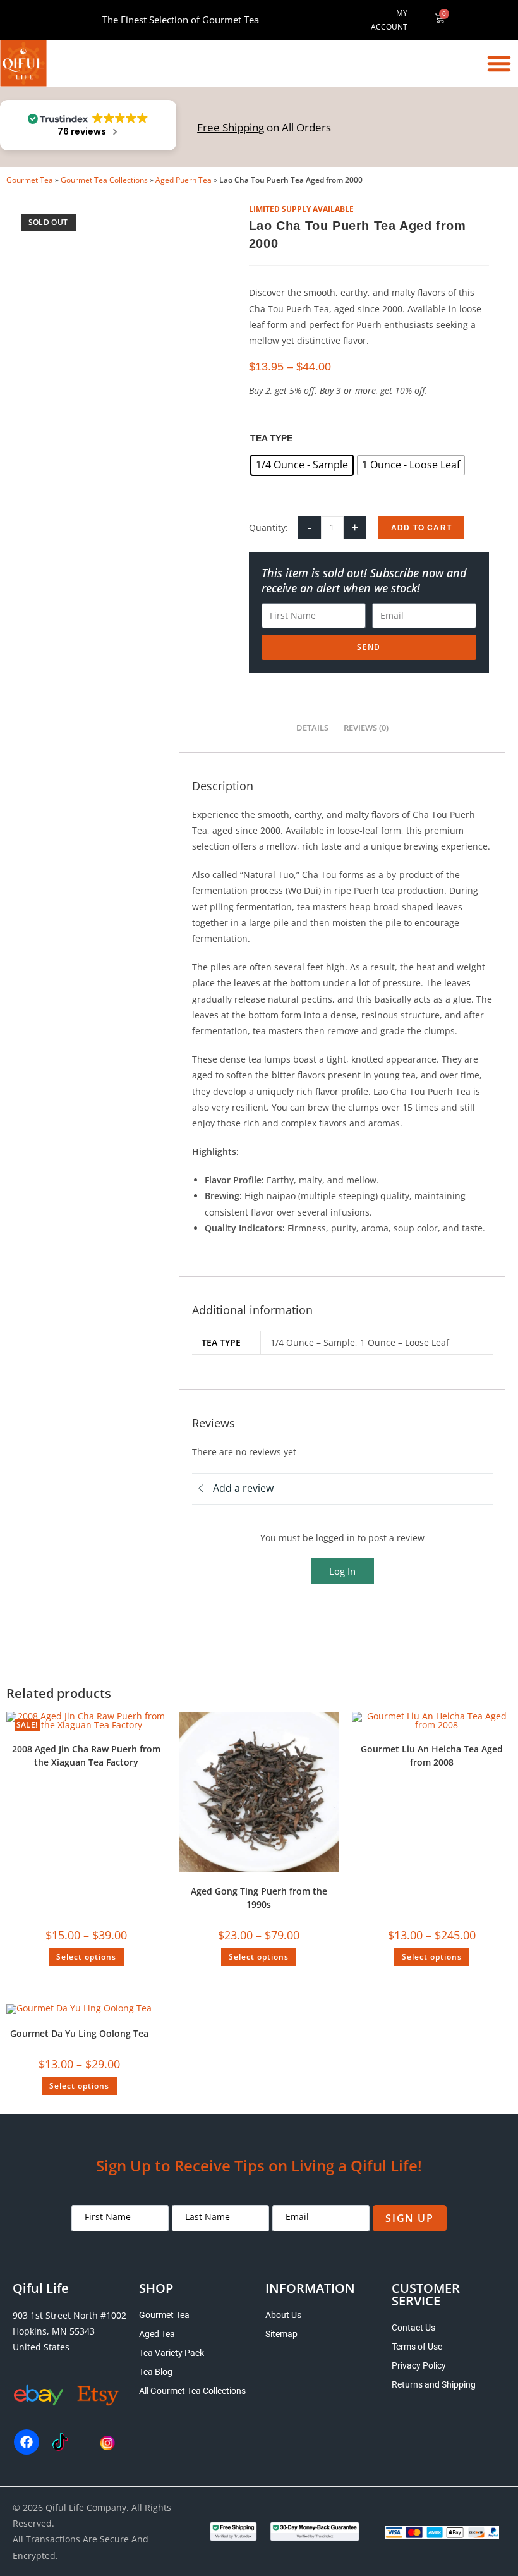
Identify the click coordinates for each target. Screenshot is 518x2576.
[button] (499, 63)
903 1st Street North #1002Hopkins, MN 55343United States (69, 2331)
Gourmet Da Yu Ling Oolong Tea (79, 2033)
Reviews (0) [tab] (366, 728)
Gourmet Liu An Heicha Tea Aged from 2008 (432, 1755)
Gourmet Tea (30, 180)
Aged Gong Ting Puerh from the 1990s (259, 1898)
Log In (342, 1571)
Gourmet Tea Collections (104, 180)
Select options (86, 1957)
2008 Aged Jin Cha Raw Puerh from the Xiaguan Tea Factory (86, 1755)
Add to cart (421, 528)
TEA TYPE (271, 438)
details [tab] (312, 728)
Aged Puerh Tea (184, 180)
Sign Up (409, 2218)
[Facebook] (27, 2442)
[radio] (302, 465)
